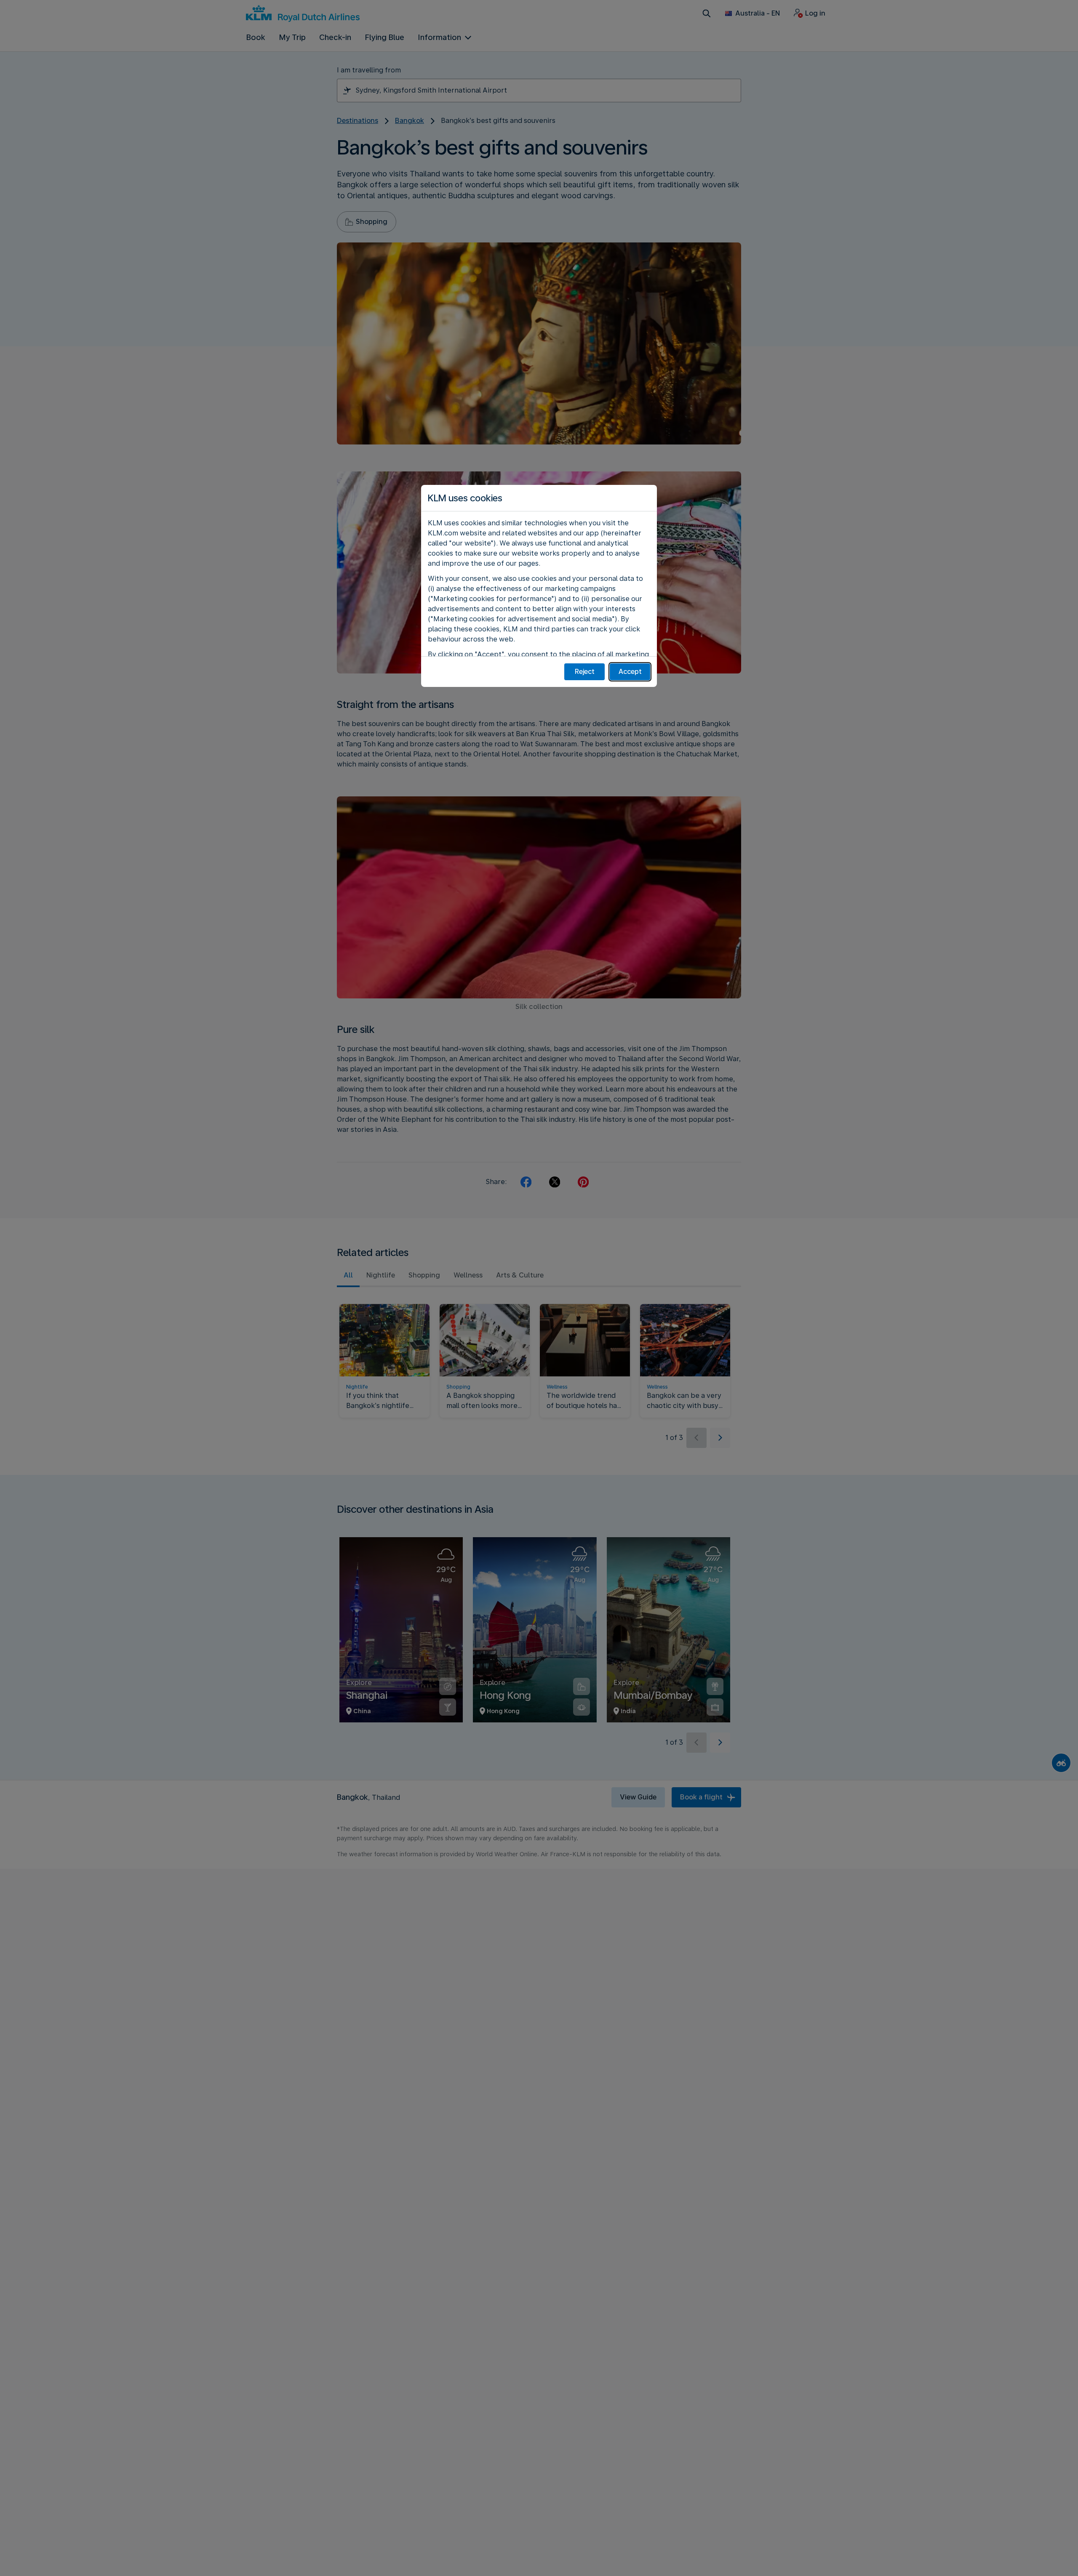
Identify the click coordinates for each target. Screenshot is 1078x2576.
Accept (630, 672)
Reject (585, 672)
